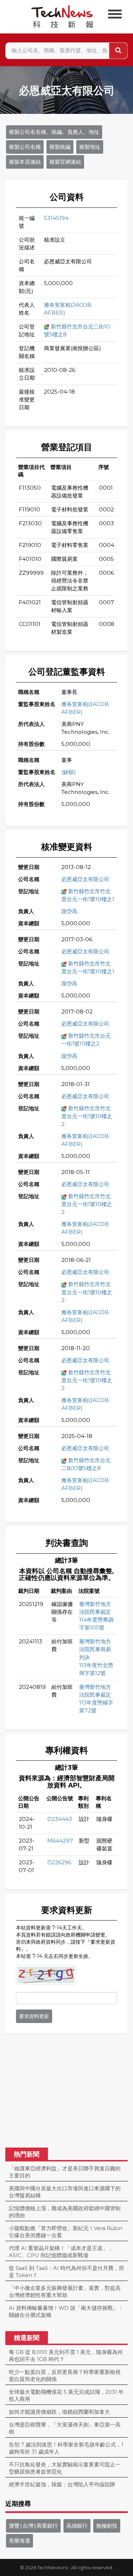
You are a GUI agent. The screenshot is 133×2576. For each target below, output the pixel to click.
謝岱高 (69, 911)
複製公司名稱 (25, 147)
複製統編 (60, 147)
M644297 (60, 1841)
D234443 (60, 1819)
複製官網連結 (65, 162)
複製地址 (90, 147)
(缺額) (69, 772)
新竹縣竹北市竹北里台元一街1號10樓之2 (87, 1116)
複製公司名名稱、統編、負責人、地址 (54, 132)
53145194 (56, 218)
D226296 (59, 1862)
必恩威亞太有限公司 (85, 879)
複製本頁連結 (25, 162)
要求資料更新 (34, 2016)
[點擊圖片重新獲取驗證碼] (46, 1975)
